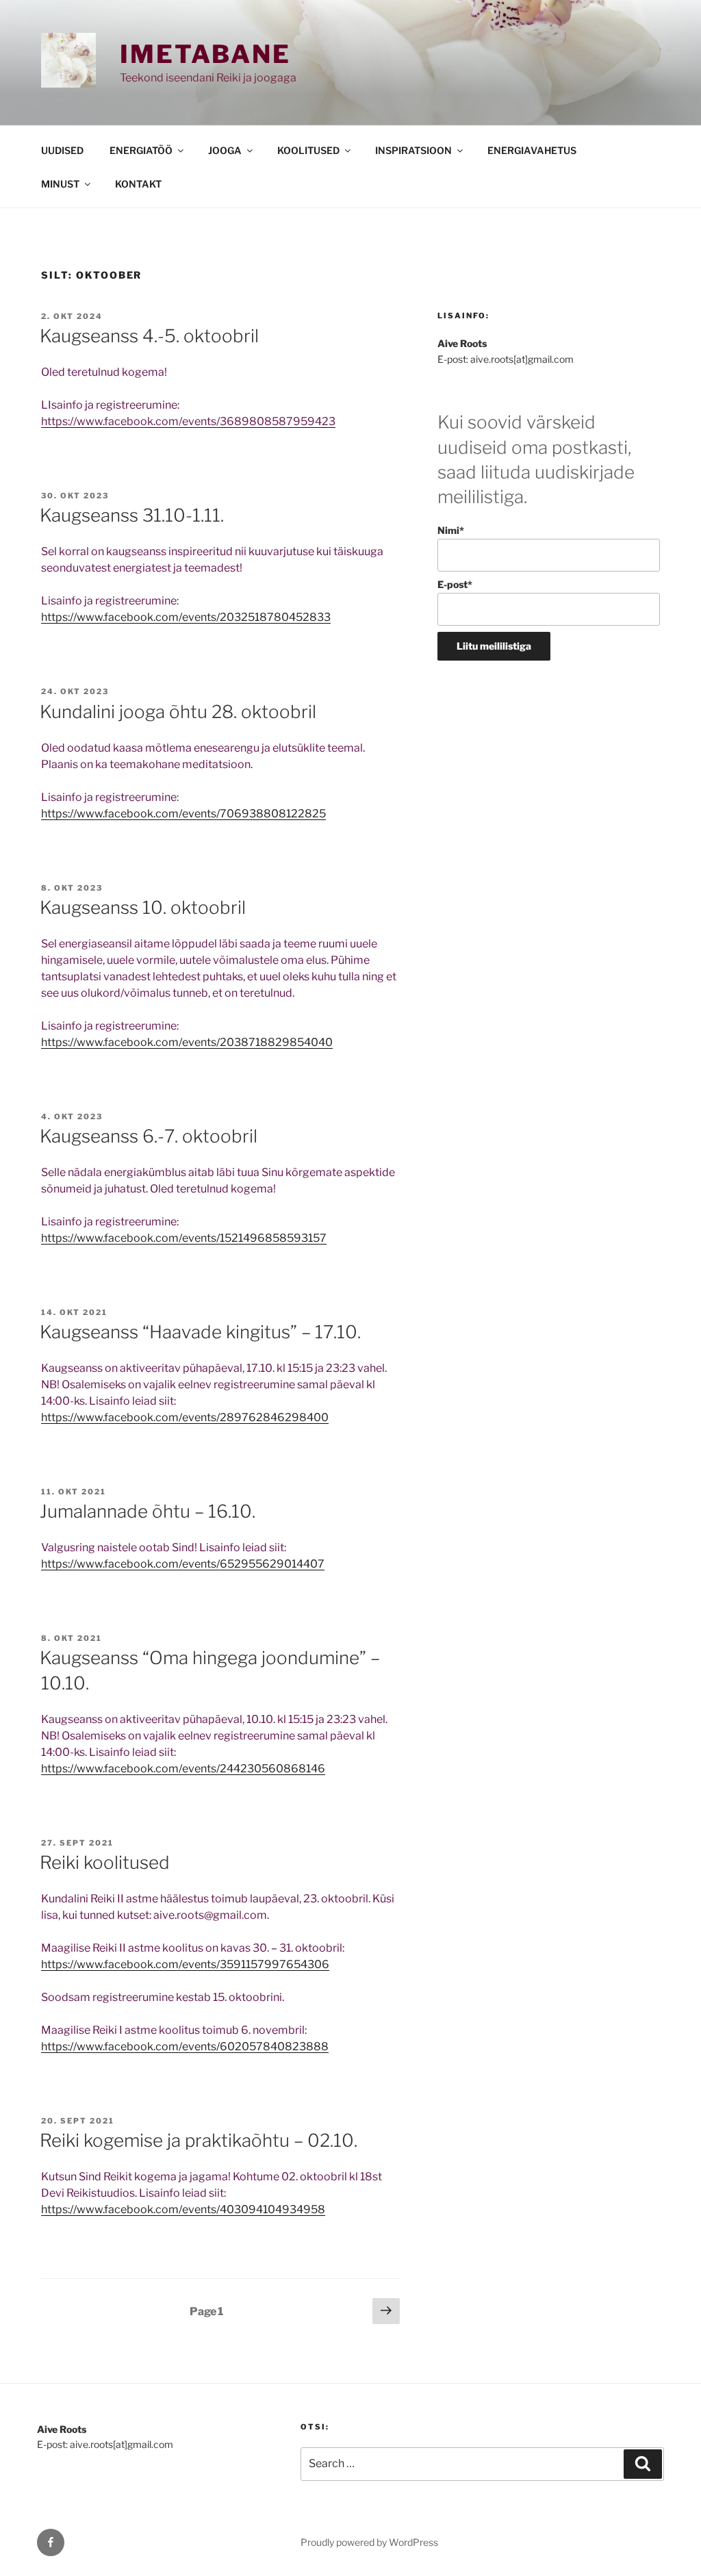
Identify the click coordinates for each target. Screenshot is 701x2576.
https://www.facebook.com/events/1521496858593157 (184, 1238)
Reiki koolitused (105, 1862)
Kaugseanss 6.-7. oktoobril (149, 1136)
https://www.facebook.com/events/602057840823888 (185, 2046)
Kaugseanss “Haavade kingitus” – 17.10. (200, 1332)
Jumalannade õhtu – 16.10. (148, 1511)
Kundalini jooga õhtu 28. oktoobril (178, 712)
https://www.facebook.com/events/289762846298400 (185, 1417)
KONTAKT (138, 184)
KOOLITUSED (308, 150)
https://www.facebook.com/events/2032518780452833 (186, 617)
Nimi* (451, 530)
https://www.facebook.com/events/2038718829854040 (187, 1042)
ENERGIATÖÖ (141, 150)
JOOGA (225, 150)
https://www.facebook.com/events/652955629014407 (183, 1564)
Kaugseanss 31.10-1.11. (132, 515)
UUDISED (62, 150)
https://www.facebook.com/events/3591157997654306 (185, 1964)
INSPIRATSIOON (413, 150)
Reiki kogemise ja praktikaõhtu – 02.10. (199, 2140)
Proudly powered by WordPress (369, 2542)
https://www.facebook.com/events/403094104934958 (183, 2209)
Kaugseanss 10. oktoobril (143, 907)
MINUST (60, 184)
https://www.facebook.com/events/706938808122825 (183, 814)
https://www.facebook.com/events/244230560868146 (183, 1769)
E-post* (455, 584)
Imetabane (205, 54)
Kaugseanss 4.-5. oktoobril (149, 336)
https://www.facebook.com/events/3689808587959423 (188, 421)
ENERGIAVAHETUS (532, 150)
